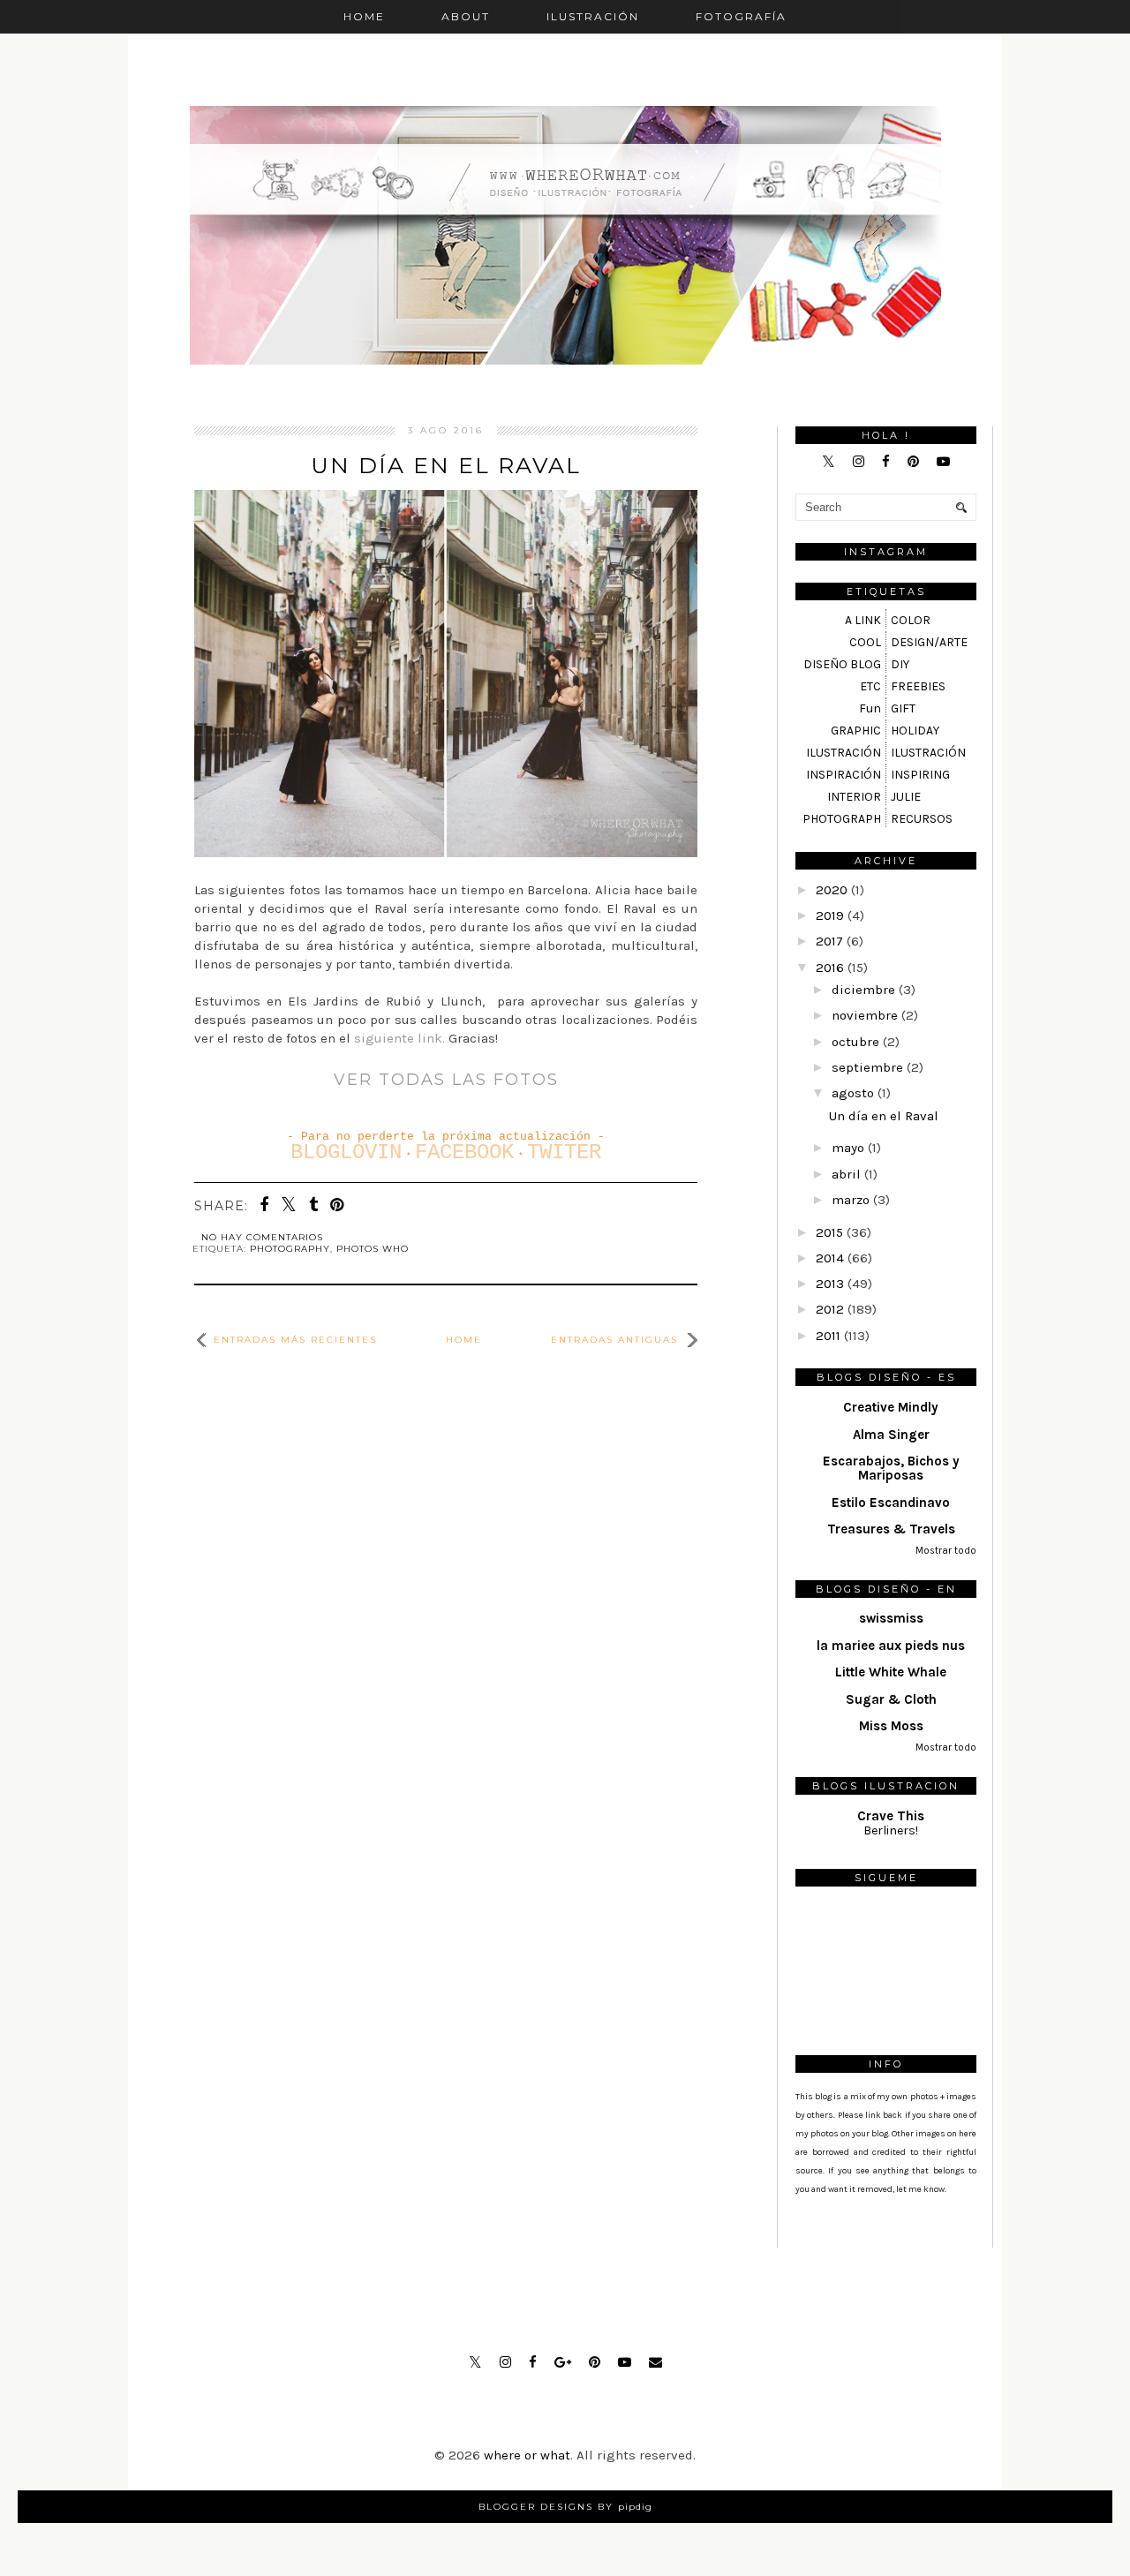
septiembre (867, 1067)
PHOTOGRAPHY (290, 1249)
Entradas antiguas (614, 1340)
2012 (830, 1309)
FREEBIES (918, 686)
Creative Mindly (891, 1407)
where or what (527, 2455)
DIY (900, 664)
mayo (848, 1148)
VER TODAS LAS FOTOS (446, 1080)
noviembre (865, 1015)
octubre (855, 1042)
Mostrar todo (946, 1551)
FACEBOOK (464, 1152)
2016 (830, 968)
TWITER (564, 1152)
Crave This (891, 1816)
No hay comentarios (262, 1237)
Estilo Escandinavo (891, 1503)
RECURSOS (922, 819)
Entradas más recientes (295, 1340)
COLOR (911, 620)
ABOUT (466, 16)
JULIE (906, 797)
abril (846, 1174)
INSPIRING (920, 775)
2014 (830, 1258)
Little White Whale (891, 1672)
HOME (364, 16)
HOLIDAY (915, 731)
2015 (829, 1232)
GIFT (903, 708)
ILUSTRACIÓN (593, 16)
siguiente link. (401, 1038)
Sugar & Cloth (891, 1699)
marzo (851, 1200)
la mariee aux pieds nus (891, 1646)
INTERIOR (854, 797)
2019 (830, 915)
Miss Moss (891, 1726)
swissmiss (891, 1618)
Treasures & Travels (891, 1529)
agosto (853, 1093)
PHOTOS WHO (373, 1249)
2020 (832, 890)
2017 (829, 941)
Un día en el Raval (446, 465)
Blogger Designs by (565, 2507)
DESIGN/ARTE (929, 642)
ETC (870, 686)
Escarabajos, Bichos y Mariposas (891, 1468)
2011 (828, 1336)
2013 (830, 1284)
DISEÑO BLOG (842, 664)
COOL (865, 642)
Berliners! (891, 1830)
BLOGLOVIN (346, 1152)
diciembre (863, 990)
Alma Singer (891, 1435)
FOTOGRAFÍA (741, 16)
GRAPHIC (856, 731)
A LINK (863, 620)
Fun (870, 708)
